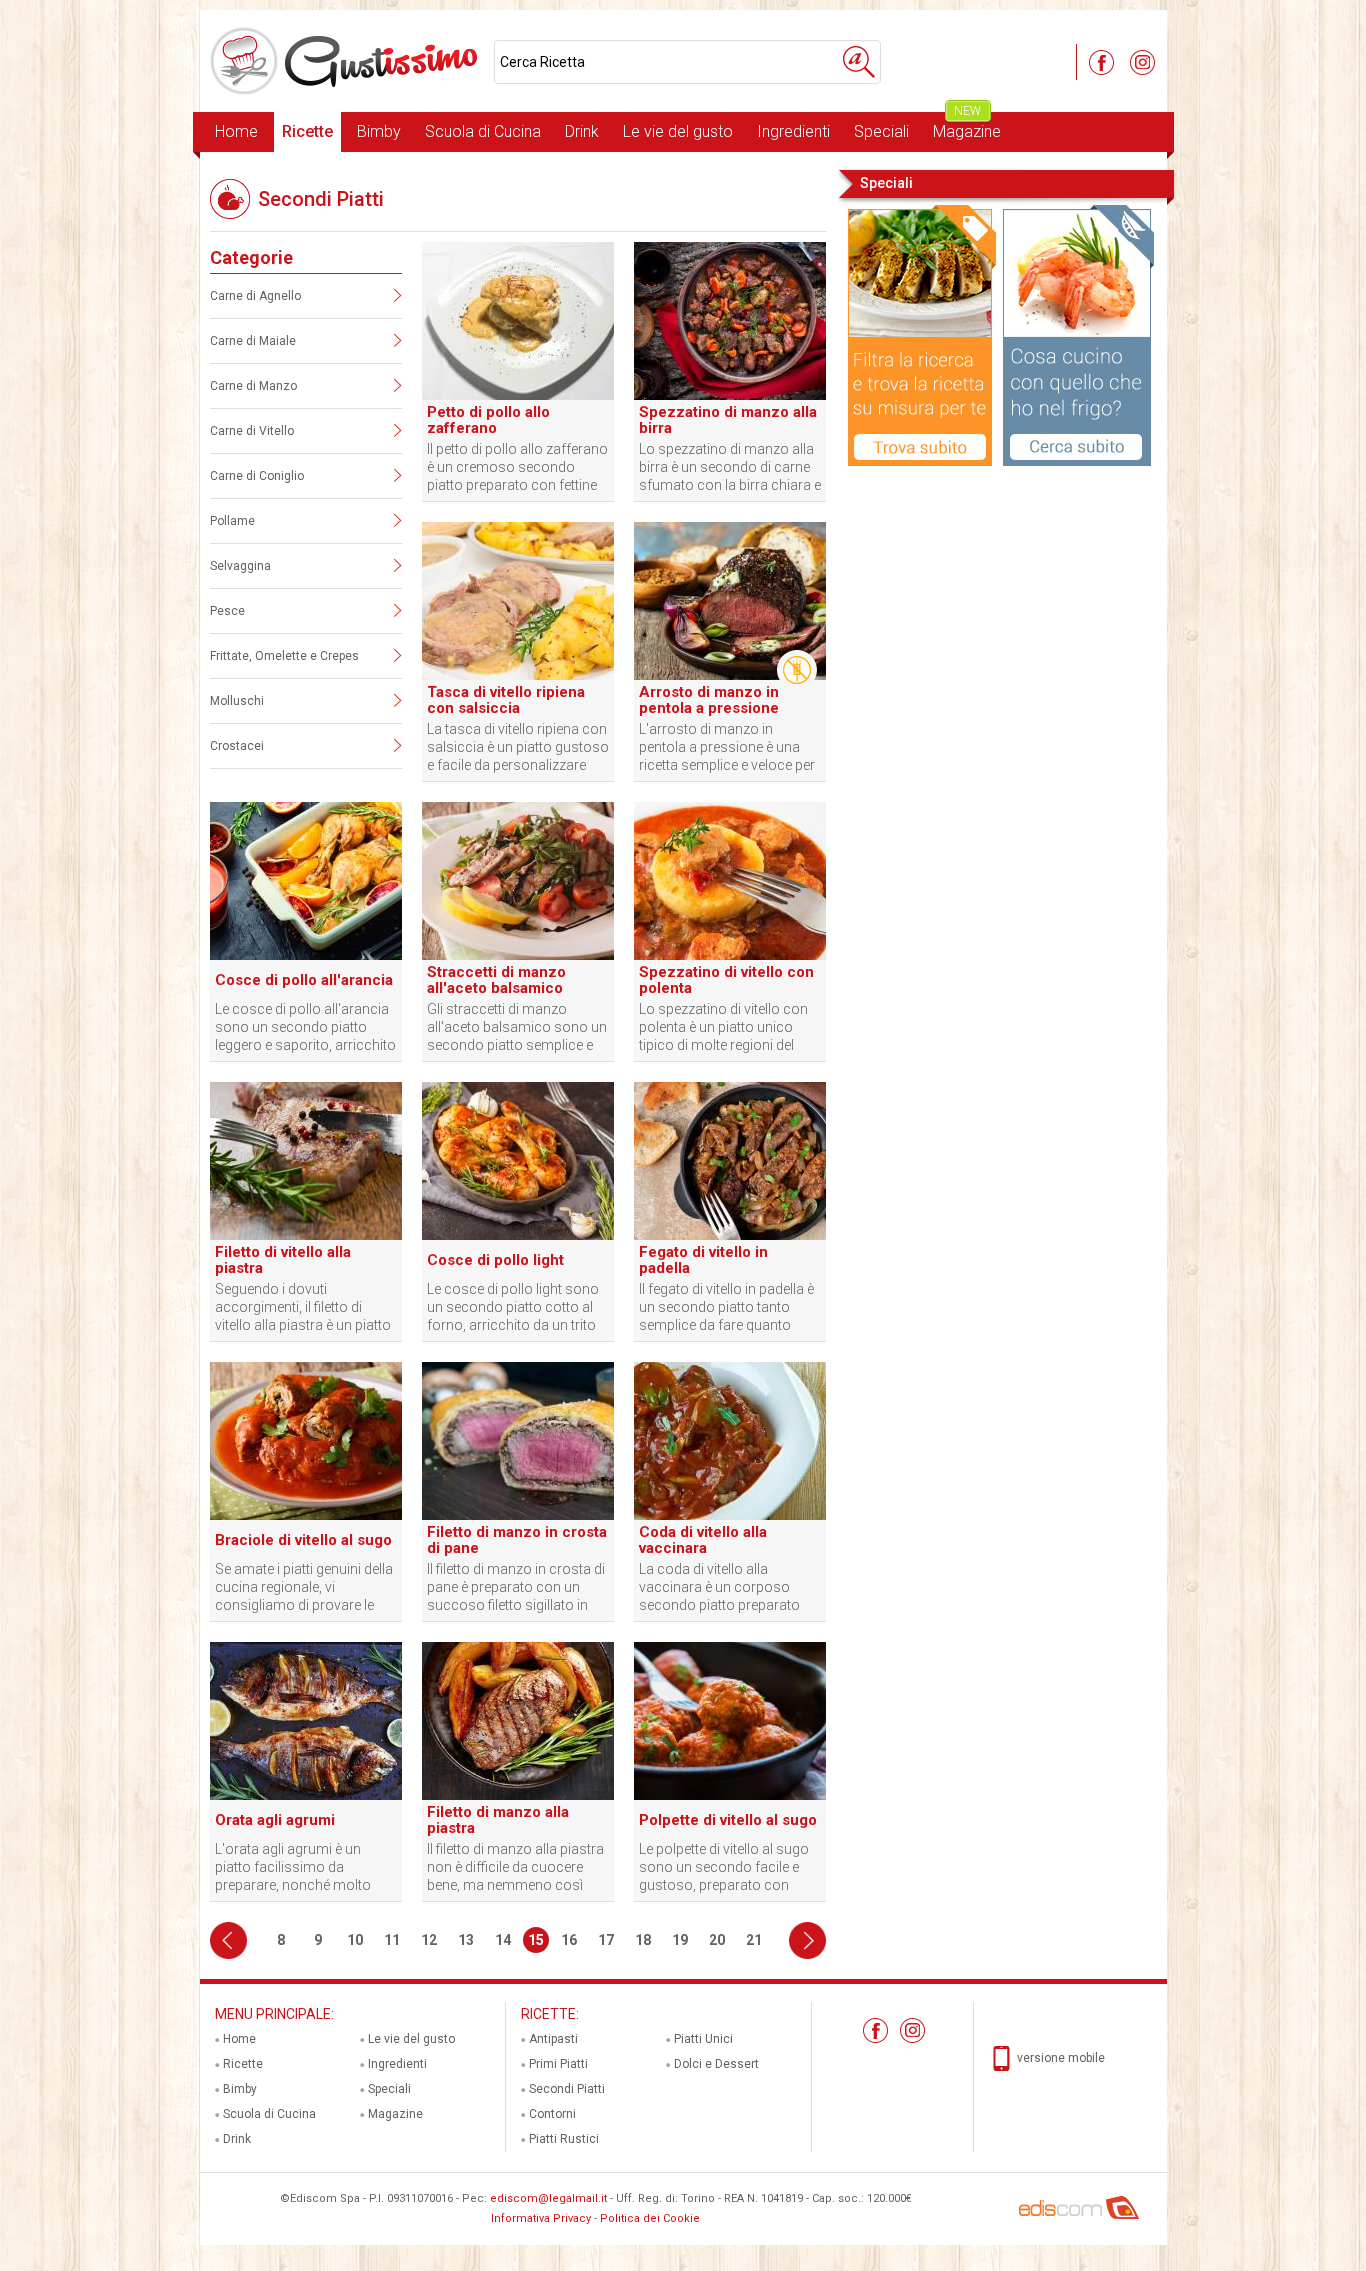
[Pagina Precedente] (228, 1940)
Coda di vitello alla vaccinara (703, 1540)
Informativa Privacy (541, 2218)
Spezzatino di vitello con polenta (726, 980)
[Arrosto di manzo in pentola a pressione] (730, 676)
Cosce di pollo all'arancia (304, 980)
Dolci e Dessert (716, 2064)
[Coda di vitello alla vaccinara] (730, 1516)
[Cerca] (859, 62)
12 (429, 1940)
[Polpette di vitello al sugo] (730, 1796)
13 (466, 1940)
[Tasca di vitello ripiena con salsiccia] (518, 676)
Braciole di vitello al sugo (303, 1540)
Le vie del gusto (678, 131)
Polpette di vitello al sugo (728, 1820)
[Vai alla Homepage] (347, 61)
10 (355, 1940)
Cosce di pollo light (495, 1260)
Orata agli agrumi (275, 1820)
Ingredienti (793, 131)
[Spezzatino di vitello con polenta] (730, 956)
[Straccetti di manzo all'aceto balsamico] (518, 956)
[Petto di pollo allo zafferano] (518, 396)
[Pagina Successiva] (807, 1940)
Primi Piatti (558, 2064)
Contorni (552, 2114)
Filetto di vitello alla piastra (283, 1260)
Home (236, 131)
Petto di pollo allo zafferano (488, 420)
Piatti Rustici (564, 2139)
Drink (582, 131)
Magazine (967, 126)
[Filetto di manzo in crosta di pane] (518, 1516)
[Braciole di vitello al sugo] (306, 1516)
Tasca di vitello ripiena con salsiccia (506, 700)
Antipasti (553, 2039)
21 (754, 1940)
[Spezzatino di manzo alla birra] (730, 396)
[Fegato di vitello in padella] (730, 1236)
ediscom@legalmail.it (548, 2198)
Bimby (379, 131)
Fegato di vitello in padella (703, 1260)
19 (680, 1940)
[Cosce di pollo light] (518, 1236)
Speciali (881, 131)
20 (717, 1940)
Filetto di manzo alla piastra (498, 1820)
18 (643, 1940)
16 (569, 1940)
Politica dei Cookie (650, 2218)
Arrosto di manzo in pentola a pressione (709, 700)
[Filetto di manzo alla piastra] (518, 1796)
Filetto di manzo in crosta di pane (517, 1540)
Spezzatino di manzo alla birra (728, 420)
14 (503, 1940)
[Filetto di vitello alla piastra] (306, 1236)
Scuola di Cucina (483, 131)
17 (606, 1940)
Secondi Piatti (567, 2089)
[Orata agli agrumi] (306, 1796)
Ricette (307, 131)
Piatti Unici (703, 2039)
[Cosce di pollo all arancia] (306, 956)
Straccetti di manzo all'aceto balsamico (496, 980)
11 (392, 1940)
